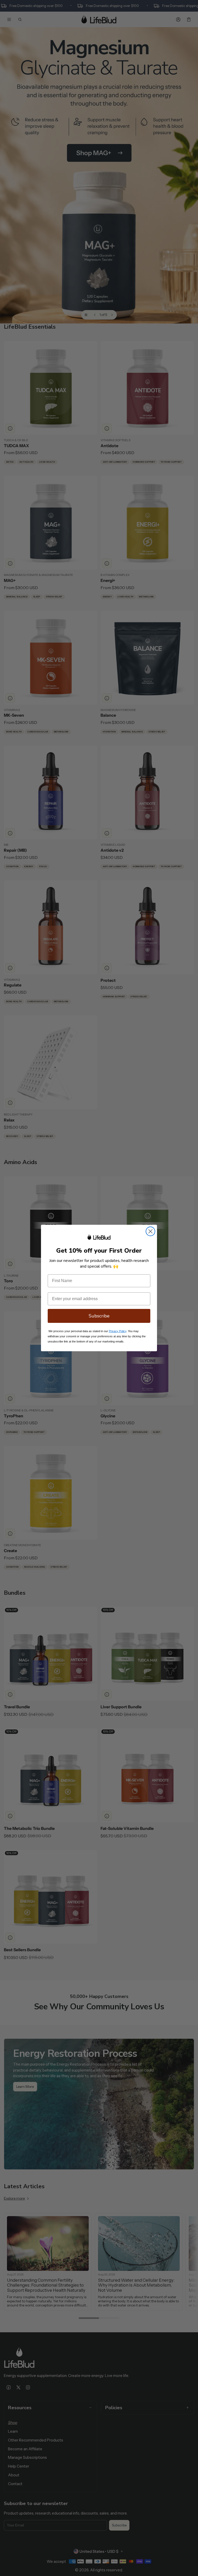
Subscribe (99, 1316)
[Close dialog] (150, 1231)
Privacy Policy (118, 1331)
